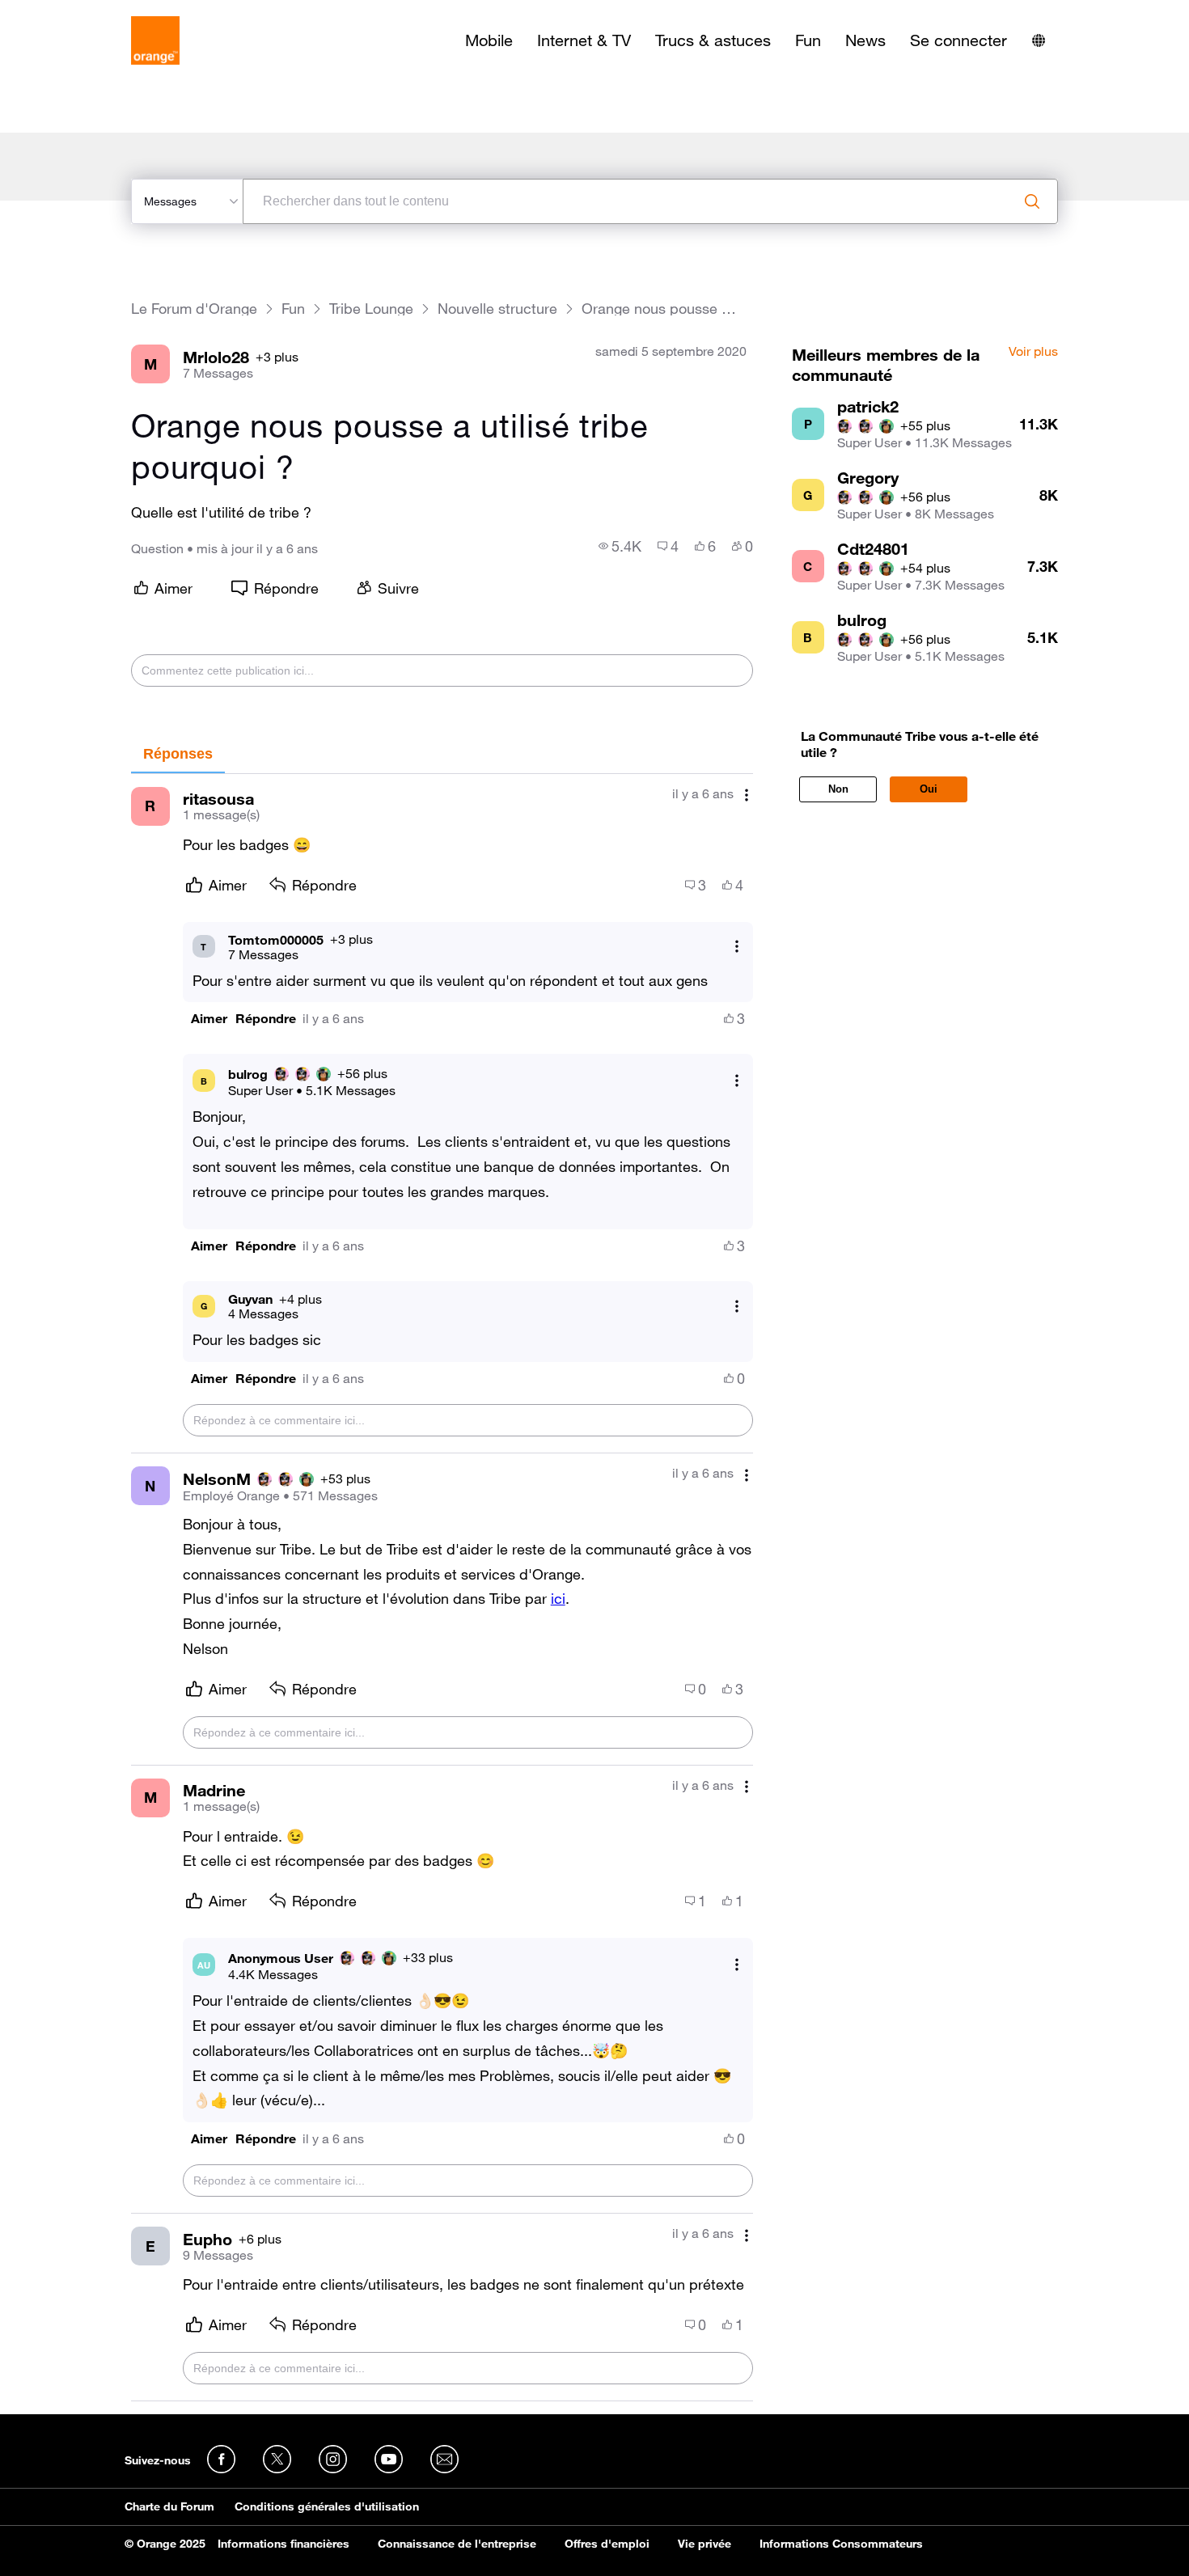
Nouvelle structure (497, 309)
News (865, 40)
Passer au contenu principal (86, 12)
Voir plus (1033, 352)
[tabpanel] (442, 1588)
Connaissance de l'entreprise (457, 2544)
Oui (929, 789)
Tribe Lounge (371, 309)
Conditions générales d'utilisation (327, 2506)
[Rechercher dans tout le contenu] (1032, 201)
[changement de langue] (1039, 40)
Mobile (489, 40)
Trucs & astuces (713, 40)
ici (558, 1598)
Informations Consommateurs (841, 2544)
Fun (808, 40)
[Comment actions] (747, 795)
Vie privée (705, 2544)
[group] (620, 546)
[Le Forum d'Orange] (155, 40)
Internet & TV (584, 40)
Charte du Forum (169, 2506)
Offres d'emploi (607, 2544)
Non (838, 789)
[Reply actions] (737, 947)
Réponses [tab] (178, 754)
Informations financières (283, 2544)
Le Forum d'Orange (194, 309)
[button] (209, 1019)
